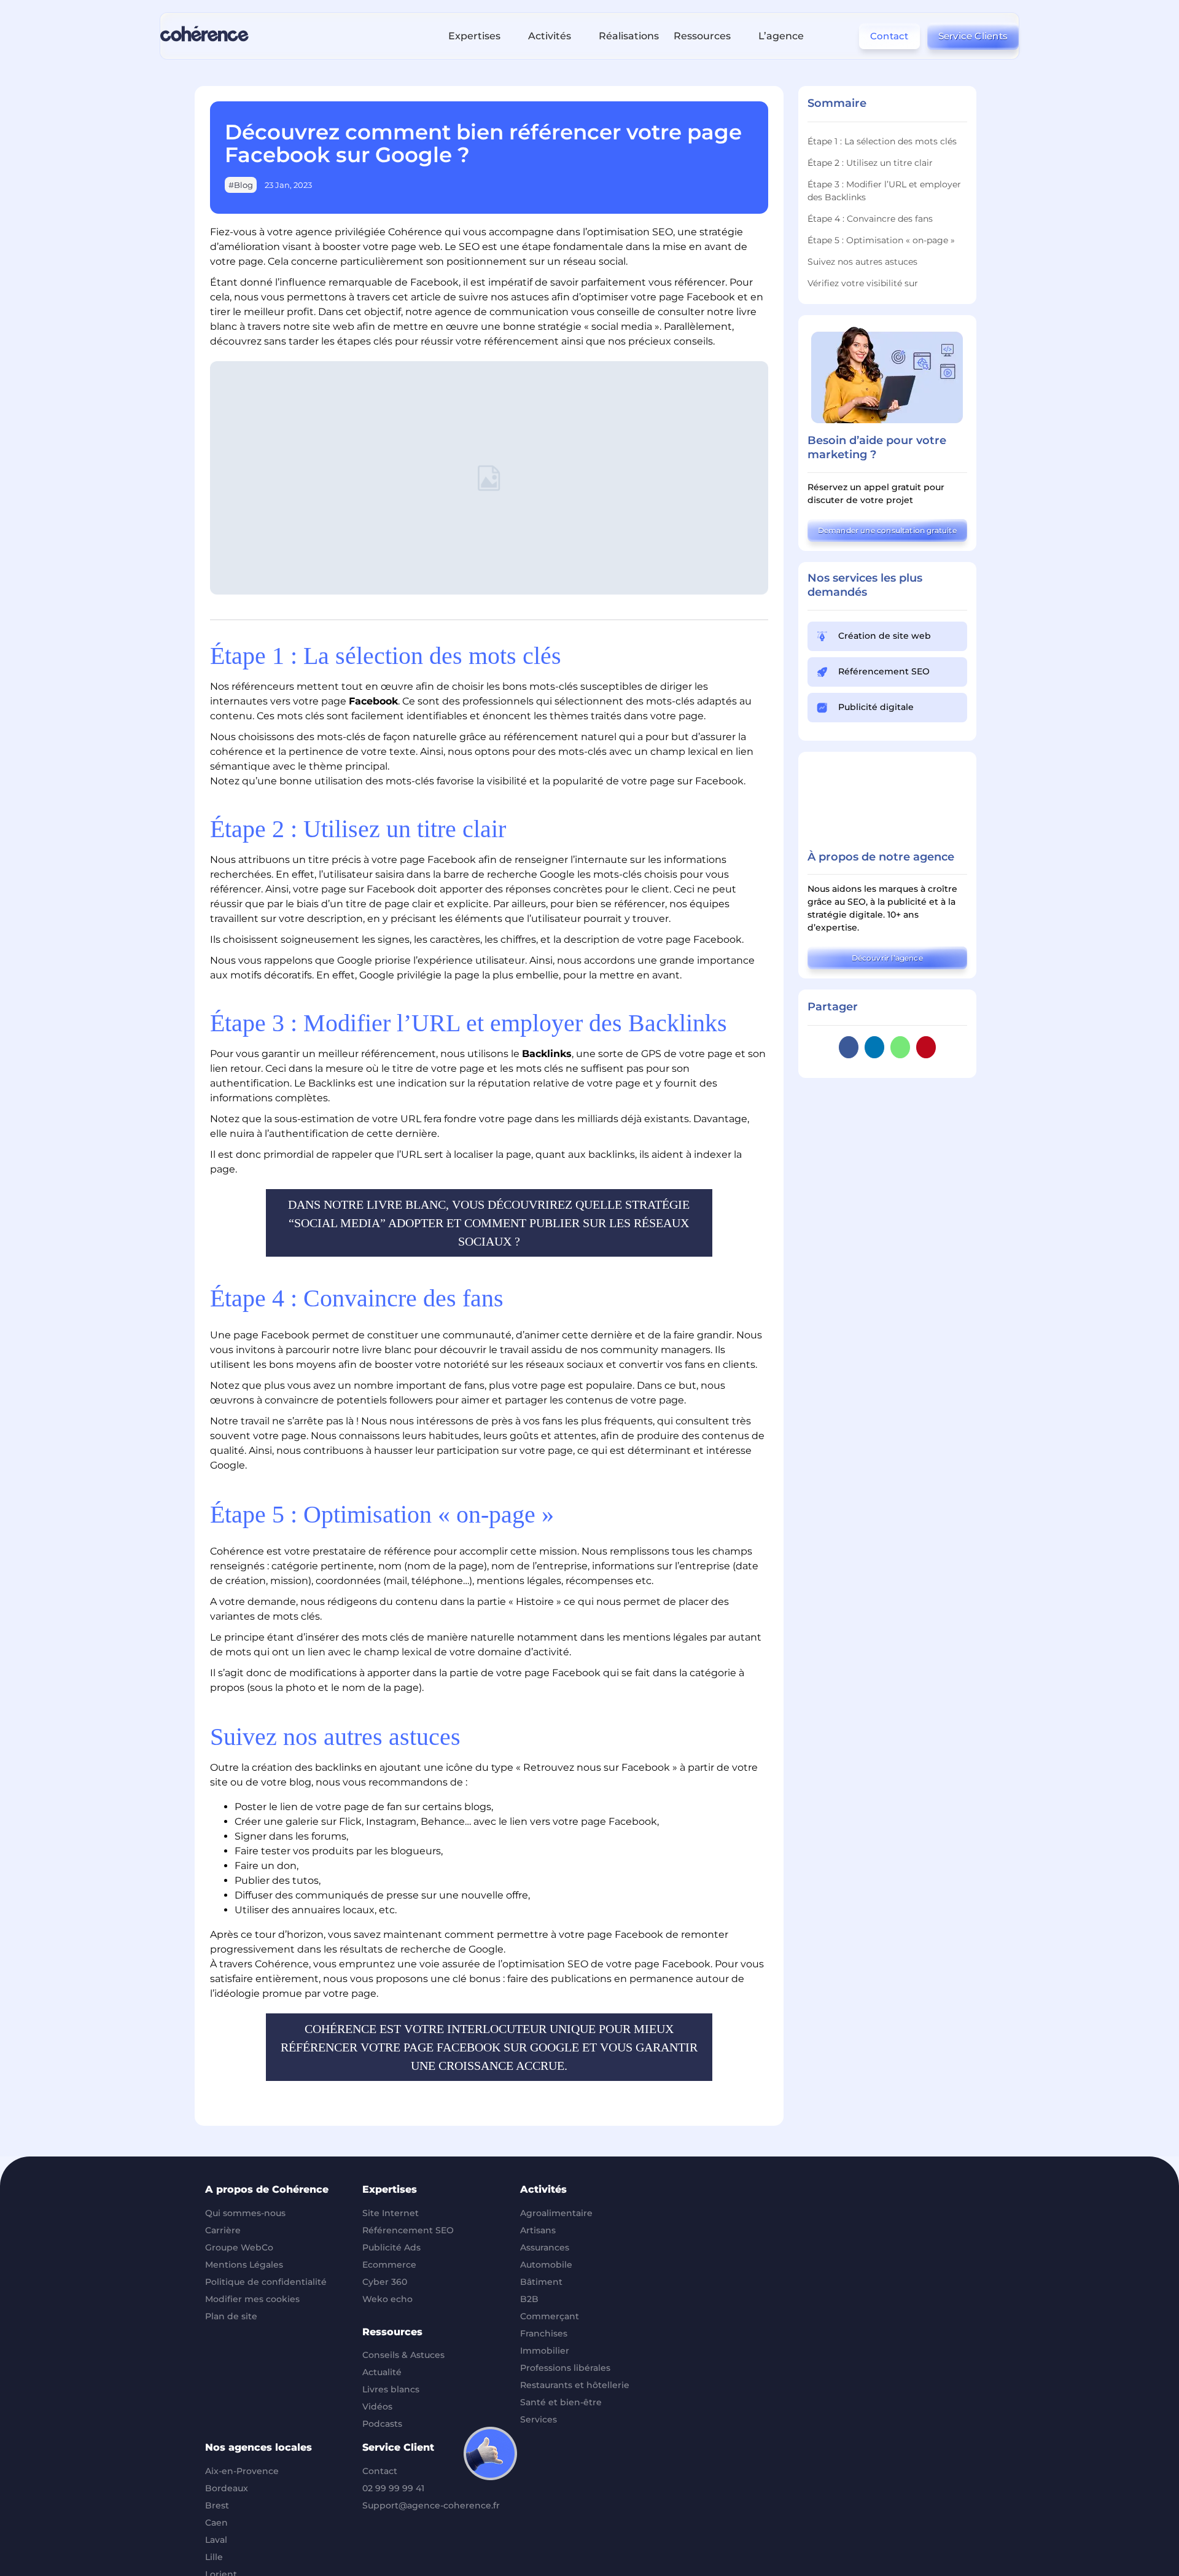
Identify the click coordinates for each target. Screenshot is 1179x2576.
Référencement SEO (884, 671)
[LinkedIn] (874, 1047)
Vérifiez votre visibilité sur (863, 283)
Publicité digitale (876, 707)
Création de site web (885, 636)
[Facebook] (849, 1047)
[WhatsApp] (900, 1047)
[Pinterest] (926, 1047)
